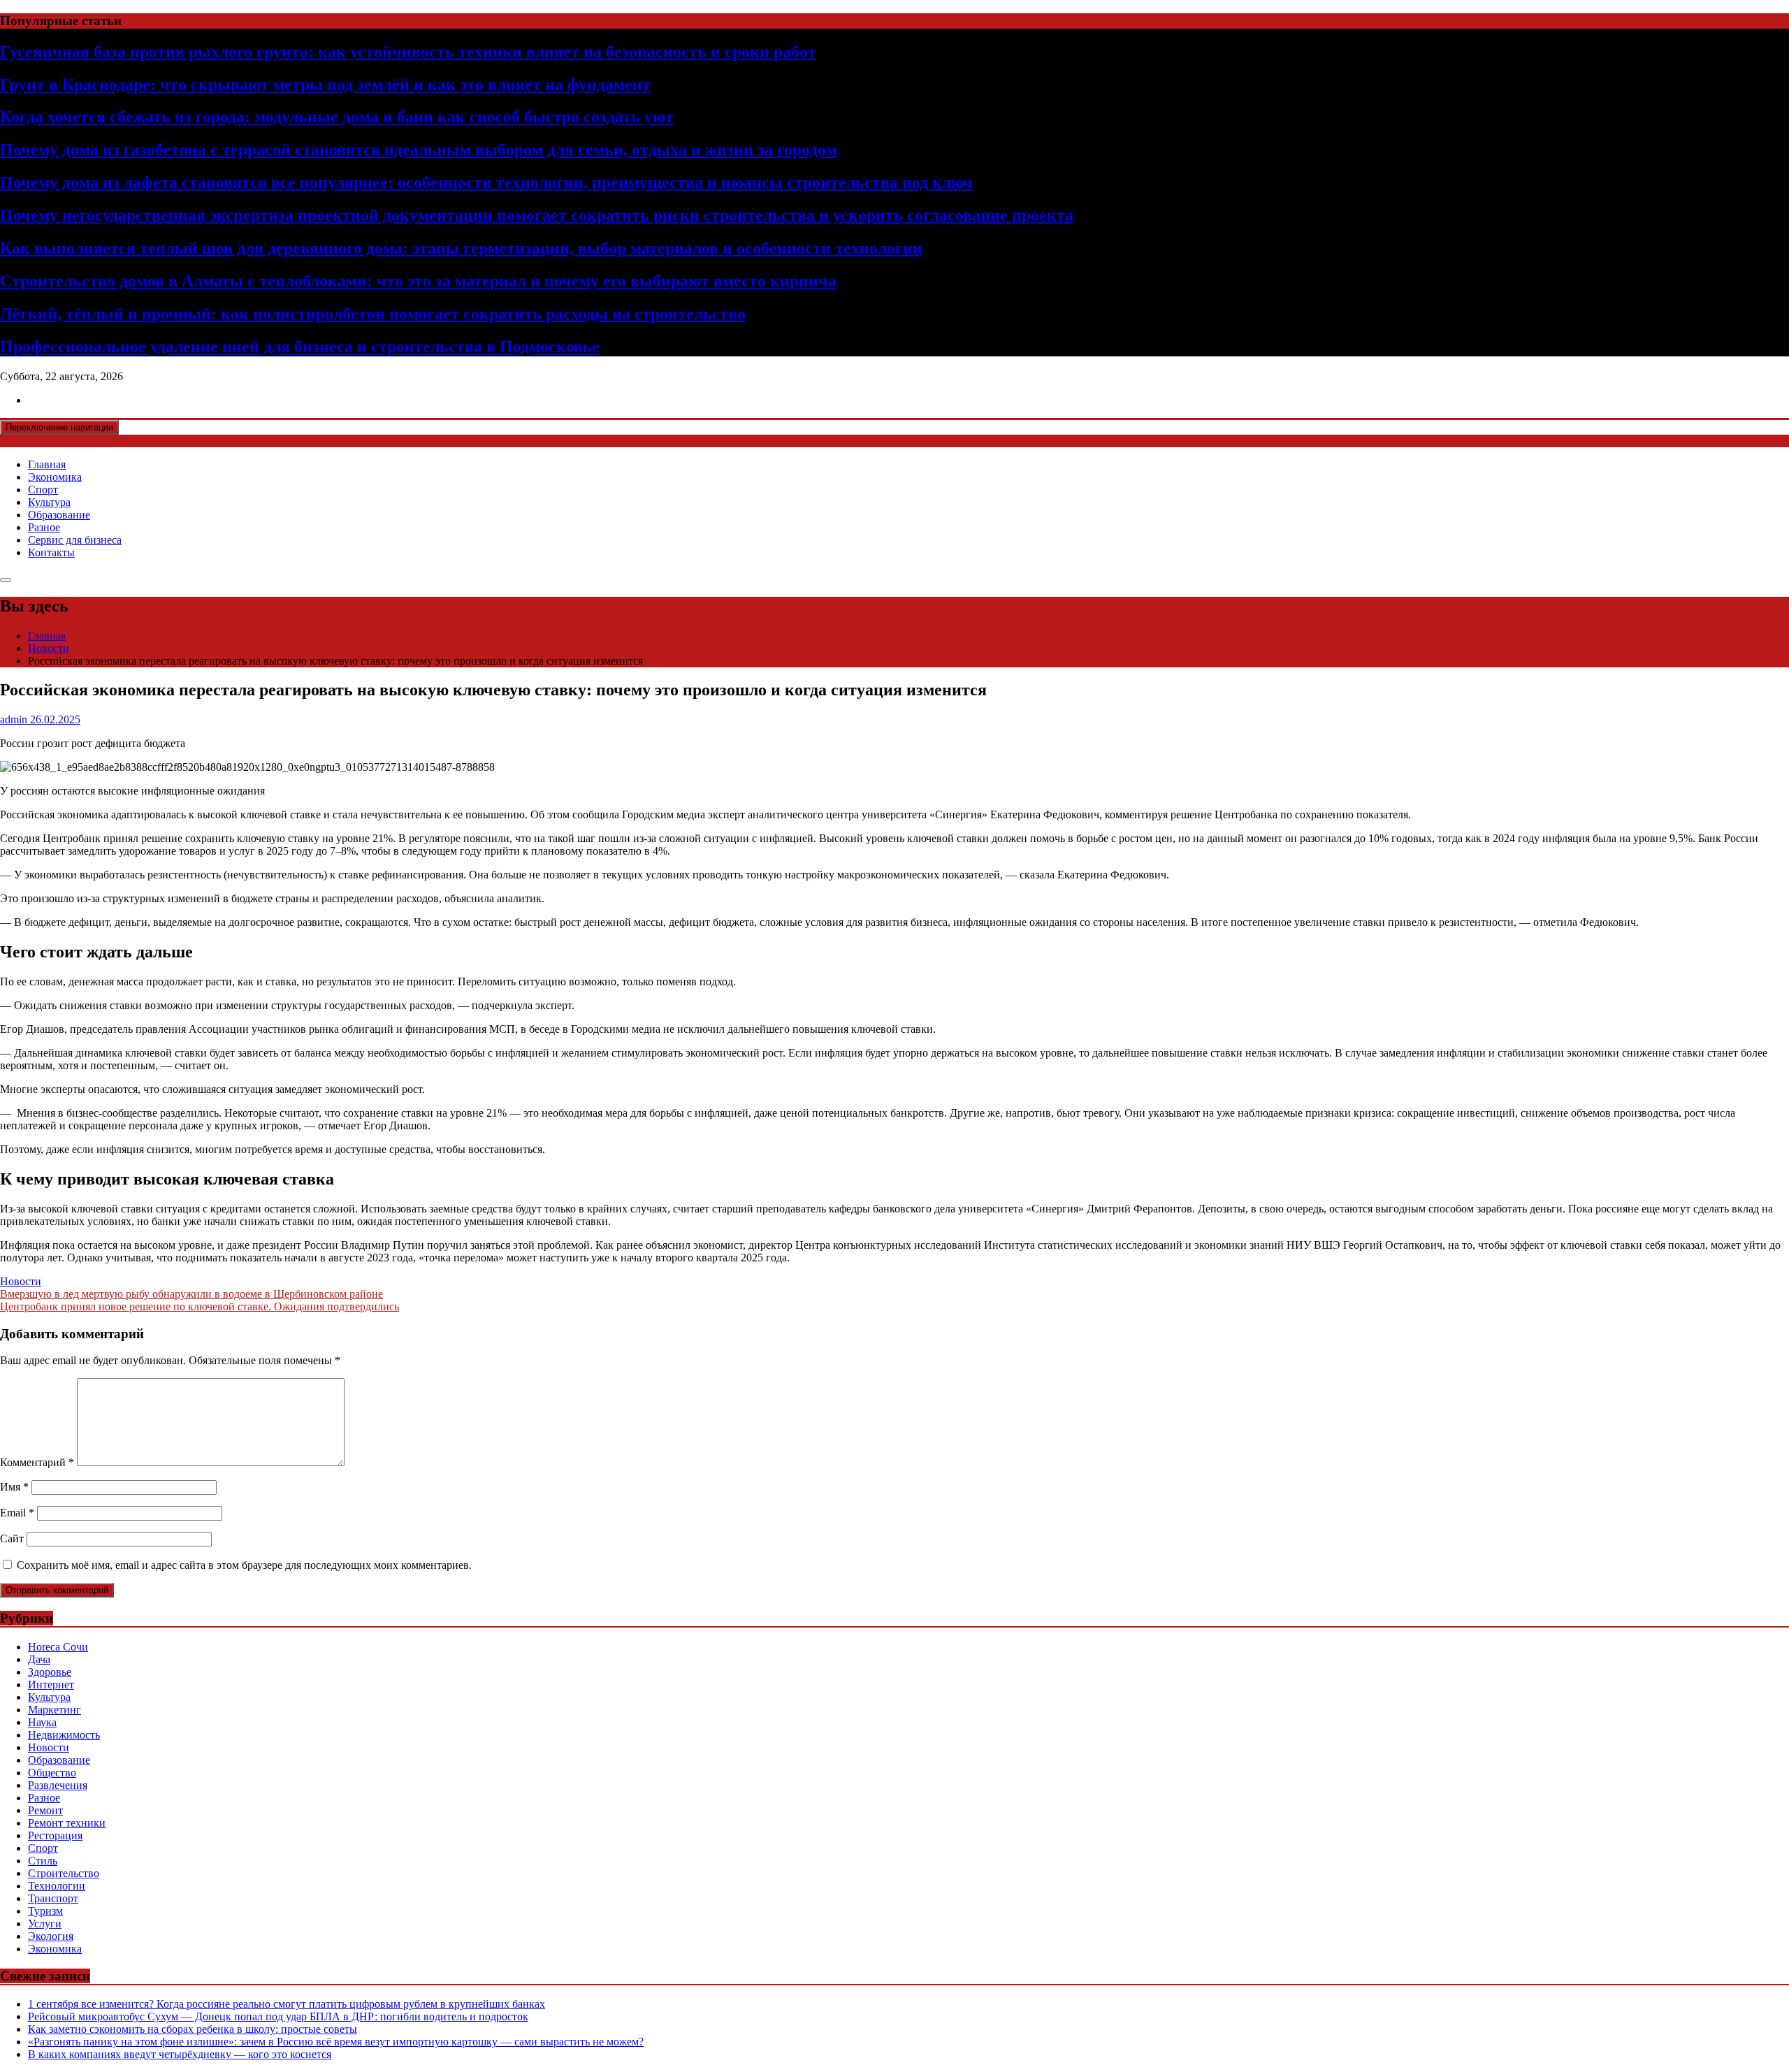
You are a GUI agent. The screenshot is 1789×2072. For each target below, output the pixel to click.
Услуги (45, 1924)
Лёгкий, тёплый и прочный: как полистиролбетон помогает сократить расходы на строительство (373, 314)
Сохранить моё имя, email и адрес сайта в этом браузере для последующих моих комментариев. (244, 1565)
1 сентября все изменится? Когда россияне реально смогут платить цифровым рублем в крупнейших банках (287, 2004)
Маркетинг (55, 1710)
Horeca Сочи (58, 1647)
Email (17, 1513)
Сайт (12, 1538)
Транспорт (53, 1898)
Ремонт (45, 1810)
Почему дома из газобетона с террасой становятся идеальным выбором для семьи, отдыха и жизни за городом (419, 150)
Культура (49, 502)
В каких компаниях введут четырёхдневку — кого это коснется (180, 2054)
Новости (21, 1281)
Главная (47, 464)
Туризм (45, 1911)
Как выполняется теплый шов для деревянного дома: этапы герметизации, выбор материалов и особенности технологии (461, 248)
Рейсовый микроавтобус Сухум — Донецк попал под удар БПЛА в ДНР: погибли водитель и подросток (278, 2016)
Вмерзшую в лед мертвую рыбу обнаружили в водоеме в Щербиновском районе (191, 1294)
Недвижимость (64, 1735)
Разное (44, 527)
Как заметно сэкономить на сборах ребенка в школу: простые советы (193, 2029)
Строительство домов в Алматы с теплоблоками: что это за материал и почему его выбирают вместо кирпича (418, 281)
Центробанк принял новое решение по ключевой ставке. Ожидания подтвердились (200, 1306)
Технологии (57, 1886)
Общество (52, 1773)
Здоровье (50, 1672)
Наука (42, 1722)
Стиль (43, 1861)
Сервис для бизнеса (75, 540)
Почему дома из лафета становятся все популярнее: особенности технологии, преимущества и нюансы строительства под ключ (486, 182)
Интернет (51, 1685)
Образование (59, 515)
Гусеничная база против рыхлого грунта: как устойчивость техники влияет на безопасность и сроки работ (408, 52)
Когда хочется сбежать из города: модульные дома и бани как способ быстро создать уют (337, 117)
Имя (14, 1487)
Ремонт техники (67, 1823)
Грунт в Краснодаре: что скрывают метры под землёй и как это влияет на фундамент (325, 85)
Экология (51, 1936)
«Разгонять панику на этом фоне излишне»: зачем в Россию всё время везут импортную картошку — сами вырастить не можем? (336, 2042)
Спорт (43, 490)
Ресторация (55, 1835)
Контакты (51, 552)
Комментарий (37, 1462)
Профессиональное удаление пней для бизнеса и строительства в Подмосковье (300, 347)
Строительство (64, 1873)
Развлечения (58, 1785)
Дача (39, 1659)
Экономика (55, 477)
